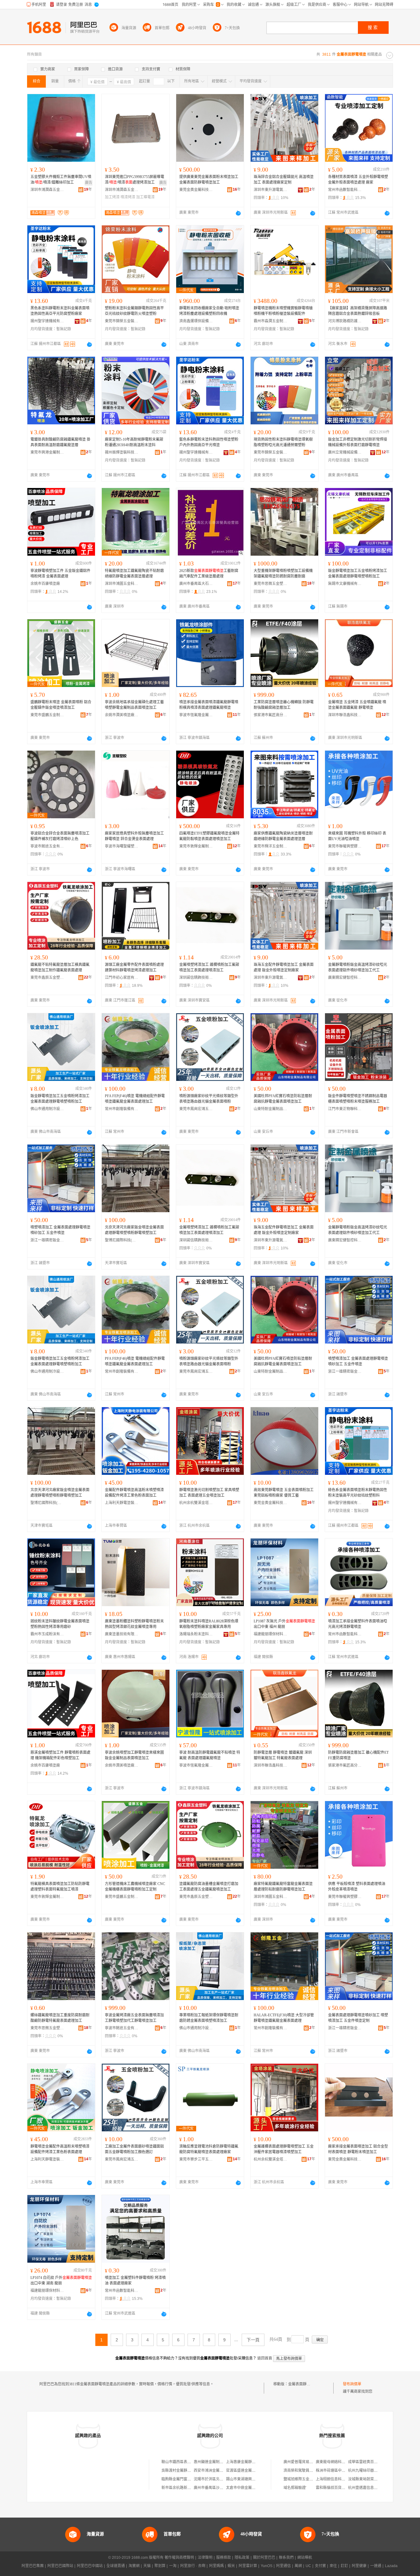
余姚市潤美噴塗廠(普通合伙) (122, 715)
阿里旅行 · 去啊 (193, 2566)
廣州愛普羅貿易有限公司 (304, 2462)
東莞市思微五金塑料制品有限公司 (271, 584)
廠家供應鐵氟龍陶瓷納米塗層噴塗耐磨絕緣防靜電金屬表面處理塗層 (283, 836)
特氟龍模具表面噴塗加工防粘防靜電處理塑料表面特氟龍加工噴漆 (60, 1887)
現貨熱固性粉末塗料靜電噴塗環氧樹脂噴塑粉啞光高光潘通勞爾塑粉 (283, 442)
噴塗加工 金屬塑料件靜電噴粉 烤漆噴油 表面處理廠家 (135, 2280)
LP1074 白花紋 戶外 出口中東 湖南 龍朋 (61, 2280)
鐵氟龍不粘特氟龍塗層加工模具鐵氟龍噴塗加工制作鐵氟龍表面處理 (60, 967)
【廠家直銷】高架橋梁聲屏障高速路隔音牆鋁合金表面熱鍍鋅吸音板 (358, 311)
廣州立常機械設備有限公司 (345, 452)
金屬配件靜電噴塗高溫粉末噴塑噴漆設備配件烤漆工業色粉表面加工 (134, 1493)
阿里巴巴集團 (33, 2566)
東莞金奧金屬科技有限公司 (196, 190)
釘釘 (344, 2566)
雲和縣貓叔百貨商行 (332, 2488)
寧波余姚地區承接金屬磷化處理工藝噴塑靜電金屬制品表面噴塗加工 (134, 705)
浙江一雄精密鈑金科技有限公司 (47, 1240)
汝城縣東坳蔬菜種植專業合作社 (374, 2479)
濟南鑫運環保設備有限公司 (196, 321)
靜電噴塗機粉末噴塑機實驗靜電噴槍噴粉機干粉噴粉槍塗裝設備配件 (283, 311)
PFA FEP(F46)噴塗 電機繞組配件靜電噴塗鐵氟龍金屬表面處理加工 (135, 1099)
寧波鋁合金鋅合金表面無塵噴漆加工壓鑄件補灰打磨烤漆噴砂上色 (60, 836)
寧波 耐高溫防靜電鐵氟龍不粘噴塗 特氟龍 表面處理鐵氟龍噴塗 (210, 1755)
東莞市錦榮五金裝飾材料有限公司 (122, 321)
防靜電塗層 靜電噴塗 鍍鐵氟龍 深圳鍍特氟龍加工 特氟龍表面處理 (283, 1755)
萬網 (298, 2566)
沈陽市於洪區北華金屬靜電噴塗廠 (221, 2479)
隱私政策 (242, 2558)
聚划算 (160, 2566)
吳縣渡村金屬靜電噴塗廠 (182, 2471)
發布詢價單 (352, 2384)
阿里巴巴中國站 (90, 2566)
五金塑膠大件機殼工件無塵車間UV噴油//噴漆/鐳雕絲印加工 (61, 180)
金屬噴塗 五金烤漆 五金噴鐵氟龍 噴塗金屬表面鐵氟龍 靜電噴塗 (357, 705)
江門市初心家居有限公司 (122, 978)
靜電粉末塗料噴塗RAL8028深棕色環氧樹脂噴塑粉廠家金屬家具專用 (209, 1624)
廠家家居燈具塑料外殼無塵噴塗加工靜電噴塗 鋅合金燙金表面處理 (134, 836)
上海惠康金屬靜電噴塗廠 (246, 2462)
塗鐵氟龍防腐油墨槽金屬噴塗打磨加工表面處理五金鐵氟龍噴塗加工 (209, 1887)
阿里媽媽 (216, 2566)
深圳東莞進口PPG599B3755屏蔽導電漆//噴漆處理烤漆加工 (135, 180)
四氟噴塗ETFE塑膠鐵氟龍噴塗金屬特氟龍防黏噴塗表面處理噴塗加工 (209, 836)
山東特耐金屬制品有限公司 (271, 1109)
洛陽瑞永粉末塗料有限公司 (196, 1634)
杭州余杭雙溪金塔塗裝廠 (196, 1503)
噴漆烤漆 (128, 197)
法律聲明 (205, 2558)
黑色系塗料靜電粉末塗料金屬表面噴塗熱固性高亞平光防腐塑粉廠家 (60, 311)
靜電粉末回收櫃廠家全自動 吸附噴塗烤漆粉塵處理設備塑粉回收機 (209, 311)
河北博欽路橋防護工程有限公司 (345, 321)
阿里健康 (359, 2566)
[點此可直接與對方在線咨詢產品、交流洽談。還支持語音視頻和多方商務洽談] (238, 213)
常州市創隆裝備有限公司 (122, 1109)
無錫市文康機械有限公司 (345, 584)
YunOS (267, 2566)
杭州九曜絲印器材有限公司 (370, 2471)
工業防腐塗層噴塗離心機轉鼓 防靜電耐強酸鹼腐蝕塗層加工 (284, 705)
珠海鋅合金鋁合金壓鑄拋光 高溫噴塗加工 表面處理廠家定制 (284, 180)
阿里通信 (283, 2566)
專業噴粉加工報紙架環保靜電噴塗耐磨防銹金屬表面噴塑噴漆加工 (209, 2018)
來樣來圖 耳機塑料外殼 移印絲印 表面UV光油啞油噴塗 (357, 836)
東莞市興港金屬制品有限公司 (47, 452)
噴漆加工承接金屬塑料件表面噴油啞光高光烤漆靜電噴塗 (358, 1624)
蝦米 (231, 2566)
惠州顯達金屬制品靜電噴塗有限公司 (223, 2462)
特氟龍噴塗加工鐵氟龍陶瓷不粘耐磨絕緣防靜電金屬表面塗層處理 (134, 574)
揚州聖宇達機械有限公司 (47, 321)
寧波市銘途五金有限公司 (47, 846)
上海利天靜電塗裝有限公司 (122, 1503)
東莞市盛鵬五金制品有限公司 (47, 715)
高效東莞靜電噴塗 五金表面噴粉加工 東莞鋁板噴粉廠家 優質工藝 (284, 1493)
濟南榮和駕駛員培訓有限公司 (307, 2471)
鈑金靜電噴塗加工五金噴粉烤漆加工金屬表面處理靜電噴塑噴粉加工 (358, 574)
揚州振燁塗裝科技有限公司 (122, 452)
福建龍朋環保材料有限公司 (271, 1634)
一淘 (173, 2566)
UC (308, 2566)
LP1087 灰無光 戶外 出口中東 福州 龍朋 (284, 1624)
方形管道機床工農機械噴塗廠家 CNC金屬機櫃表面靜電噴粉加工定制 (135, 1887)
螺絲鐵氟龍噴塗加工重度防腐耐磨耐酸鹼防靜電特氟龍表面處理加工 (60, 2018)
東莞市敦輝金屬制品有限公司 (196, 846)
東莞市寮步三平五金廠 (196, 2159)
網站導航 (305, 2558)
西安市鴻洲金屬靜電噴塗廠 (216, 2471)
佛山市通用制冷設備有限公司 (47, 1109)
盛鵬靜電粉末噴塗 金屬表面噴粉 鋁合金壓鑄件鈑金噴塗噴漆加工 (61, 705)
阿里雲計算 (248, 2566)
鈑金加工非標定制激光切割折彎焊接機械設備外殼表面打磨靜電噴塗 (358, 442)
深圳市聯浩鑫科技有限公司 (345, 715)
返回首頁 (265, 2358)
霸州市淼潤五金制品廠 (271, 321)
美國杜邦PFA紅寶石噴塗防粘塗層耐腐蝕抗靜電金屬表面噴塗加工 (283, 1099)
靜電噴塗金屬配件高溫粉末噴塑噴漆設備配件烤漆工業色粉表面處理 (60, 2149)
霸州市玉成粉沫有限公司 (47, 1634)
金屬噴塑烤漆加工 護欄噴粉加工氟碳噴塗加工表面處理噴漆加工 (209, 967)
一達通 (376, 2566)
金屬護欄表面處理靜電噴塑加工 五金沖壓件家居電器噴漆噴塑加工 (284, 2149)
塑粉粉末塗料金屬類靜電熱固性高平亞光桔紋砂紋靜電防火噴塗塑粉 (134, 311)
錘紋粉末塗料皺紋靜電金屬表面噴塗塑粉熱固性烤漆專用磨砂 (60, 1624)
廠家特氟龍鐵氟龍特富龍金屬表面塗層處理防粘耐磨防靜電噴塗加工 (283, 1887)
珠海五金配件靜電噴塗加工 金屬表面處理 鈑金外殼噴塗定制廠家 (284, 967)
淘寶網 (134, 2566)
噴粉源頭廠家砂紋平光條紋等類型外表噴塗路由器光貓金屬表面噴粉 (209, 1099)
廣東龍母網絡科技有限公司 (338, 2462)
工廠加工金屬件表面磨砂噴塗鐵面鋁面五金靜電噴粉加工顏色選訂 (134, 2149)
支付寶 (320, 2566)
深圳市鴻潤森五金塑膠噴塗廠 (47, 190)
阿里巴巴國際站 (60, 2566)
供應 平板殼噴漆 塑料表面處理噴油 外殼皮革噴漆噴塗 (357, 1887)
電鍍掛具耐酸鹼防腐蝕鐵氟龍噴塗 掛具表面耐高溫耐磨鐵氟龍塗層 (60, 442)
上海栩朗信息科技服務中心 (338, 2479)
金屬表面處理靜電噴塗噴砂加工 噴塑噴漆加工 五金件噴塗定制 (358, 2018)
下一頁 (253, 2340)
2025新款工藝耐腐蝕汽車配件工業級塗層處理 (209, 574)
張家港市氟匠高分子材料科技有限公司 (271, 715)
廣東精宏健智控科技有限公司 (345, 978)
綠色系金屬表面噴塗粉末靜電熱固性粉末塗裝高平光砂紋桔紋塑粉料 (358, 1493)
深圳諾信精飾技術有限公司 (196, 978)
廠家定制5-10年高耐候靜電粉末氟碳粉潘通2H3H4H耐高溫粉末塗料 (134, 442)
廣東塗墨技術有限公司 (122, 1634)
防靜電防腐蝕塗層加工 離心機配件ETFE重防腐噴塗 (358, 1755)
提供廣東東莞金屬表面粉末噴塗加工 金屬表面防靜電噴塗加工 (209, 180)
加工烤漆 (112, 197)
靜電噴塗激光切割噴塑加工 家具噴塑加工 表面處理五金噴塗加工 (209, 1493)
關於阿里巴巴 (264, 2558)
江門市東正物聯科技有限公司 (345, 1109)
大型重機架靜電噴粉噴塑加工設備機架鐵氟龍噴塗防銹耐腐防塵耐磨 (283, 574)
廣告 (89, 183)
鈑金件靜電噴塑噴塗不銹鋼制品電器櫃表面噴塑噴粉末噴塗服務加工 (358, 1099)
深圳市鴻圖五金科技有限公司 (122, 584)
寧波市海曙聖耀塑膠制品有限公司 (122, 846)
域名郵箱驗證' (295, 2488)
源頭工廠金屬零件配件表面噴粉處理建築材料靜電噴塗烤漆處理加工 (134, 967)
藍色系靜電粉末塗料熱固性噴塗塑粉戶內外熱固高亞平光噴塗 (209, 442)
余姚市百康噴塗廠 (45, 584)
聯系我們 (286, 2558)
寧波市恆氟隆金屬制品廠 (196, 715)
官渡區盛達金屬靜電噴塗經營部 (252, 2471)
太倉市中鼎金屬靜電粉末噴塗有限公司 (257, 2488)
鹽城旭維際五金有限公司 (304, 2479)
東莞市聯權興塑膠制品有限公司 (345, 846)
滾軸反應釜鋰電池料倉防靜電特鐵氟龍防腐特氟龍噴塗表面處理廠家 (209, 2149)
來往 (333, 2566)
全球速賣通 (116, 2566)
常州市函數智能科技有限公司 (345, 190)
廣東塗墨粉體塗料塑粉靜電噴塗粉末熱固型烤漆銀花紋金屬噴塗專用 (134, 1624)
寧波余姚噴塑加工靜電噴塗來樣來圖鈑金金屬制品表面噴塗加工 (134, 1755)
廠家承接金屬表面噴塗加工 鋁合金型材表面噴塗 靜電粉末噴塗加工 (358, 2149)
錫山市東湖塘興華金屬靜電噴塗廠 (254, 2479)
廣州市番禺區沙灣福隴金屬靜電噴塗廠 (225, 2488)
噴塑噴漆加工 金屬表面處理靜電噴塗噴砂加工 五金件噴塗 (60, 1230)
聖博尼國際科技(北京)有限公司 (122, 1240)
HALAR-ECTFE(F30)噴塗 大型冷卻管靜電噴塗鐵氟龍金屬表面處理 (284, 2018)
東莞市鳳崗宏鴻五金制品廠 (196, 1109)
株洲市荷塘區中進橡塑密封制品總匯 (345, 2471)
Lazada (391, 2566)
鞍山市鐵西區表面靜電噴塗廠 (185, 2462)
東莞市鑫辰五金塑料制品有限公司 (47, 978)
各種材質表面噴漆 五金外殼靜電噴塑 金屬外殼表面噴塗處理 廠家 (358, 180)
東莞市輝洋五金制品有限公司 (271, 846)
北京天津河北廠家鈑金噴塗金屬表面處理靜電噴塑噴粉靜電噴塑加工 (134, 1230)
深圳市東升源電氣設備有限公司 (271, 190)
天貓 (147, 2566)
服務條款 (224, 2558)
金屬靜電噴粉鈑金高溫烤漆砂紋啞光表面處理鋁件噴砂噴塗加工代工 (358, 967)
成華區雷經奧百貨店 (365, 2462)
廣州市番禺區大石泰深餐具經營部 (196, 584)
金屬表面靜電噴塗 (303, 2384)
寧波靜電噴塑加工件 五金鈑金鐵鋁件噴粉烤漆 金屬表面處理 (60, 574)
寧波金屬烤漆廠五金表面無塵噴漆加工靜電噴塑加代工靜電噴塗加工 (134, 2018)
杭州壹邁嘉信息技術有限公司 (372, 2488)
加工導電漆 (145, 197)
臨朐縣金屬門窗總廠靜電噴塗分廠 (189, 2479)
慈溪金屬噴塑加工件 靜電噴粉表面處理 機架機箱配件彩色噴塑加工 (60, 1755)
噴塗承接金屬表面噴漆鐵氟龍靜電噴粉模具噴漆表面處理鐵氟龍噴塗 (209, 705)
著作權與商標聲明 (179, 2558)
